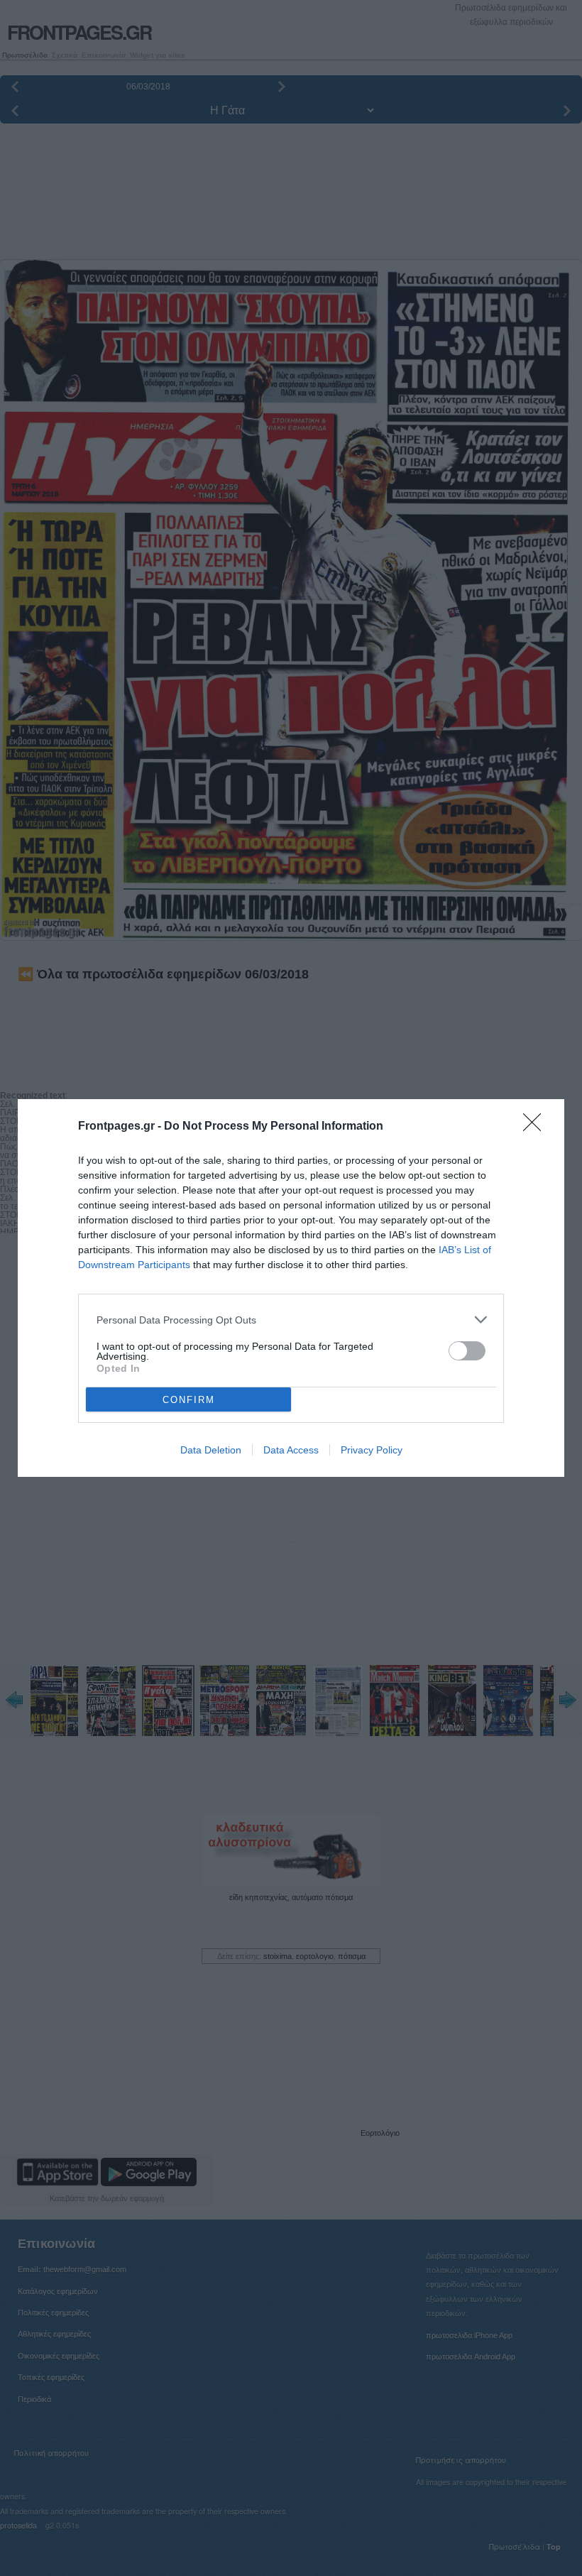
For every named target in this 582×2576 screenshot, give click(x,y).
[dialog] (291, 1288)
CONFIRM (189, 1400)
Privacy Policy (372, 1450)
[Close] (537, 1127)
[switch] (467, 1351)
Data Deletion (211, 1450)
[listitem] (291, 1320)
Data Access (291, 1450)
